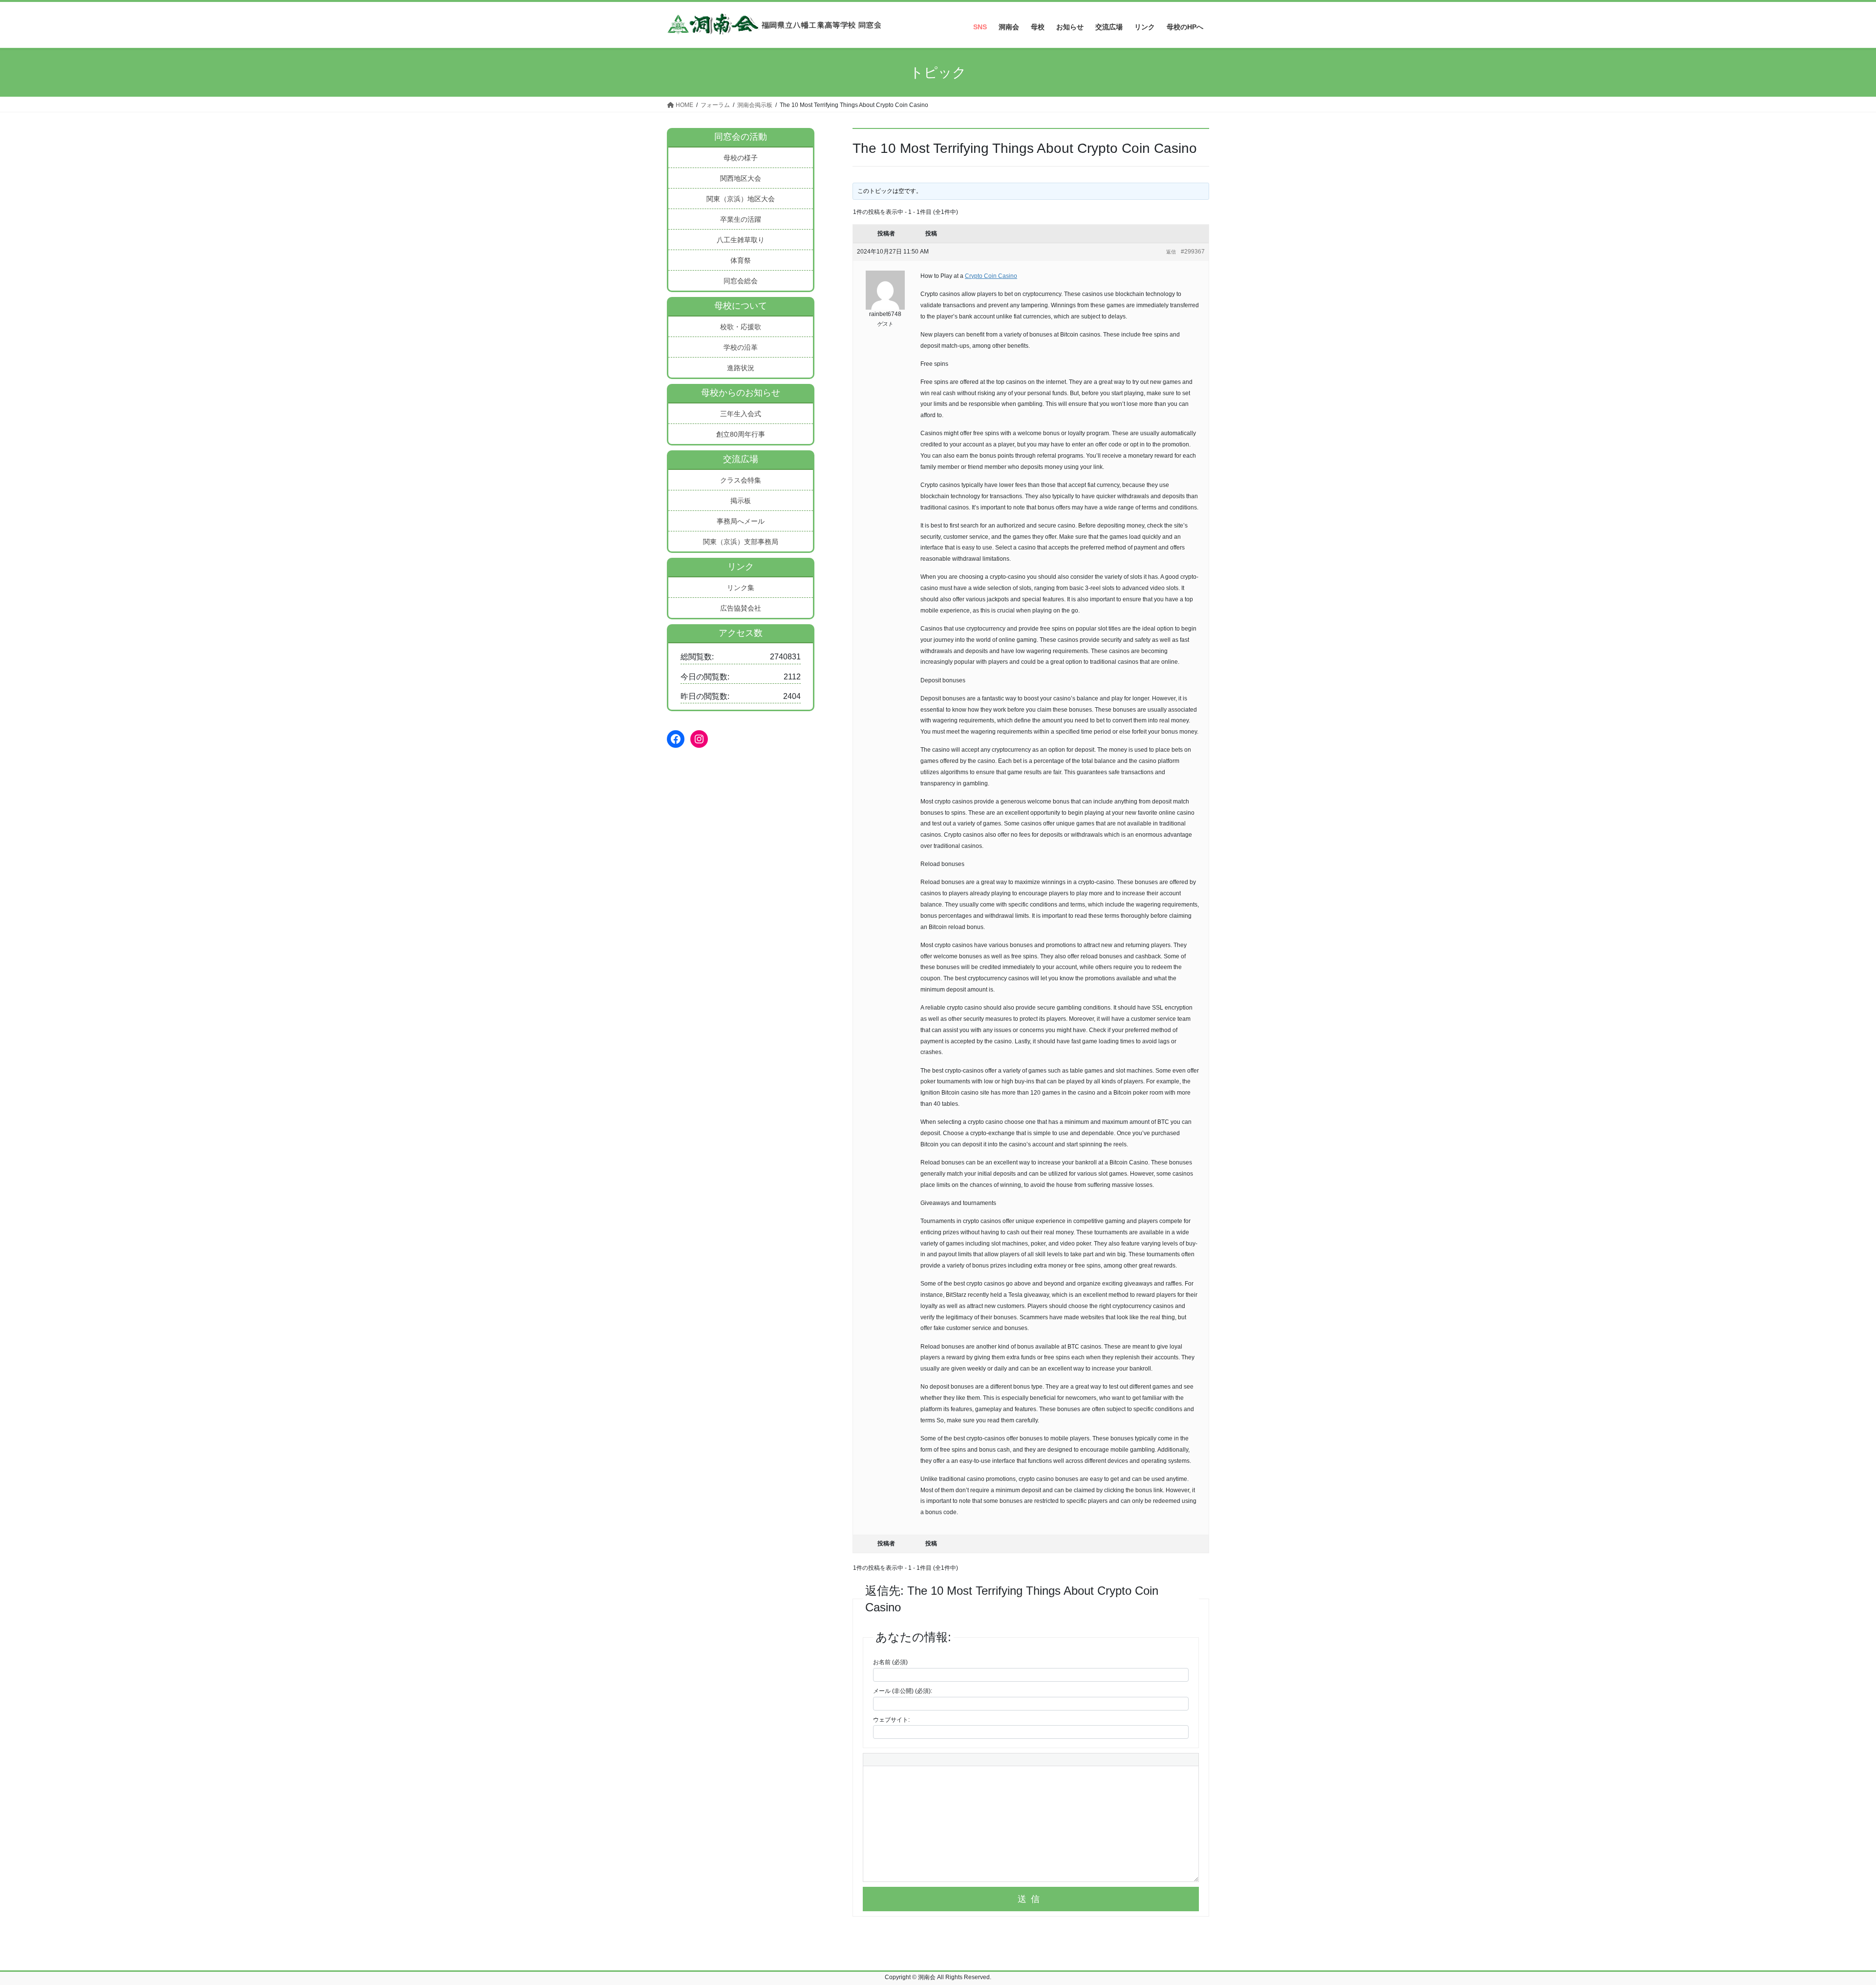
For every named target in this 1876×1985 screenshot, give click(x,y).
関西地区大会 (741, 178)
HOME (684, 105)
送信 (1031, 1899)
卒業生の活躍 (741, 219)
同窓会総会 (741, 281)
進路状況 (741, 368)
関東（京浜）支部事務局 (741, 542)
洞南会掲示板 (755, 105)
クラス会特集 (741, 480)
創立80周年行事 (741, 434)
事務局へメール (741, 521)
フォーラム (715, 105)
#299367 (1193, 252)
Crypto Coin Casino (991, 276)
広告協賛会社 (741, 608)
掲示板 (741, 501)
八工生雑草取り (741, 240)
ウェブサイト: (891, 1720)
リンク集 (741, 588)
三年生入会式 (741, 414)
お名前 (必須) (890, 1662)
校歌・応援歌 (741, 327)
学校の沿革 (741, 347)
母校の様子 (741, 158)
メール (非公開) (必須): (903, 1691)
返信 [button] (1171, 252)
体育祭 (741, 260)
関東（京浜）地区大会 (741, 199)
